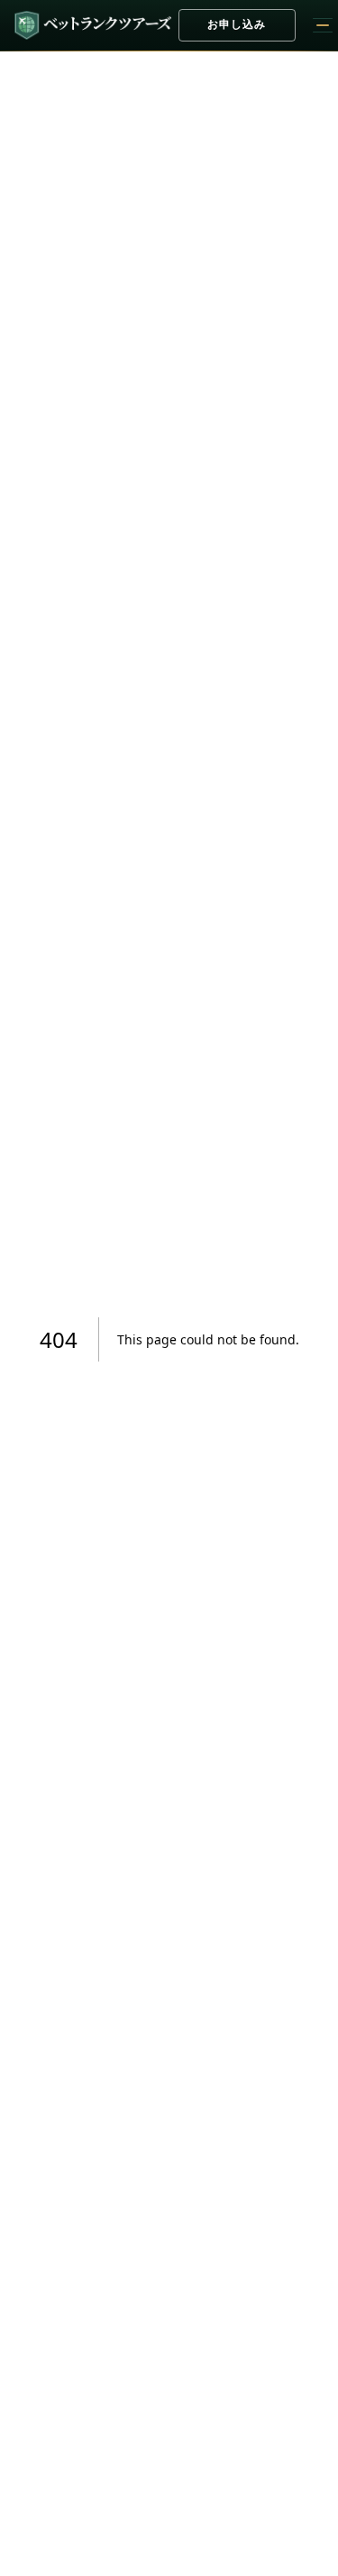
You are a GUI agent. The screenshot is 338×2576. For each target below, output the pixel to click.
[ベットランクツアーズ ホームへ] (93, 25)
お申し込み (237, 24)
